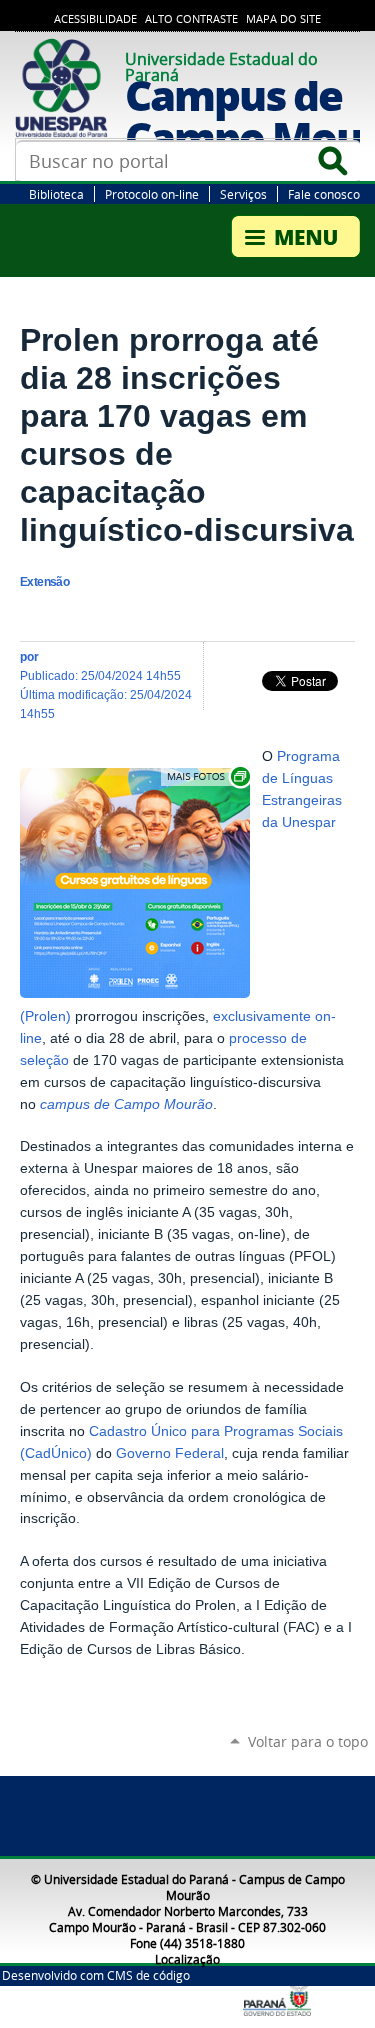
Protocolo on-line (152, 194)
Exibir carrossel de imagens (207, 776)
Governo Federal (170, 1453)
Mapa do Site (283, 19)
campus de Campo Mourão (126, 1104)
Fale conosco (324, 194)
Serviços (243, 194)
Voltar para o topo (308, 1741)
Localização (187, 1959)
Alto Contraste (191, 19)
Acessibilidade (95, 19)
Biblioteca (56, 194)
